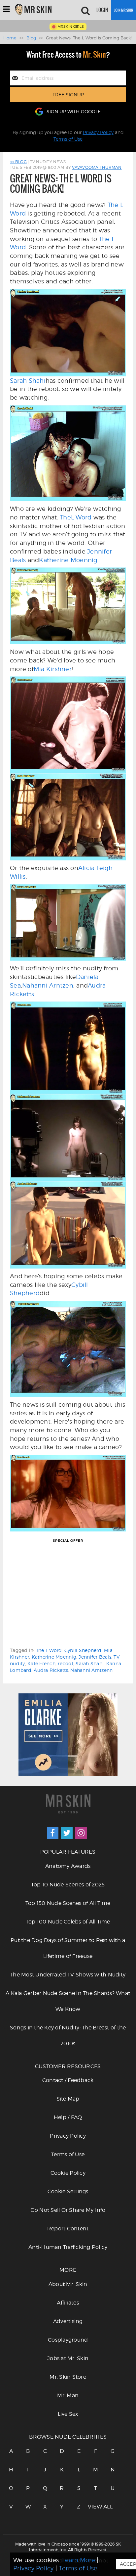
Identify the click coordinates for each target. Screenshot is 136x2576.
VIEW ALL (96, 2507)
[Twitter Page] (67, 1833)
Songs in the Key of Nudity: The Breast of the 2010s (68, 2036)
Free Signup (68, 95)
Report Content (68, 2229)
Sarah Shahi (28, 381)
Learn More (79, 2560)
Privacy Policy (98, 132)
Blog (31, 38)
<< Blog (18, 162)
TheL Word (76, 517)
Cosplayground (68, 2340)
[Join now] (124, 10)
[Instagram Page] (81, 1833)
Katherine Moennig (68, 560)
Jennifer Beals (95, 1657)
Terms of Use (68, 139)
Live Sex (68, 2414)
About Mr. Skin (68, 2284)
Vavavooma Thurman (97, 167)
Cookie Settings (68, 2191)
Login (102, 10)
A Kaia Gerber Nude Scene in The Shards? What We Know (68, 2001)
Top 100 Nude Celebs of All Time (68, 1922)
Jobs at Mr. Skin (68, 2358)
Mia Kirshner (53, 669)
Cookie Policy (68, 2173)
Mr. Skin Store (68, 2377)
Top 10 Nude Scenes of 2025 (68, 1885)
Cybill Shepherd (83, 1650)
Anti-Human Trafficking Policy (68, 2247)
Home (10, 38)
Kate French (41, 1663)
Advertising (68, 2321)
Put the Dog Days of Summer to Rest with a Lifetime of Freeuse (68, 1948)
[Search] (85, 10)
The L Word (49, 1650)
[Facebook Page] (53, 1833)
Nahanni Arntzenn (91, 1670)
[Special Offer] (68, 1595)
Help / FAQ (68, 2117)
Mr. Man (68, 2395)
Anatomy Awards (68, 1866)
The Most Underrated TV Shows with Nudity (68, 1975)
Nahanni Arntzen (48, 985)
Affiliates (68, 2303)
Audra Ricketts (51, 1670)
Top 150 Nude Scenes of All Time (68, 1903)
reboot (66, 1663)
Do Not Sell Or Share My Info (68, 2210)
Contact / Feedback (68, 2080)
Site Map (68, 2099)
